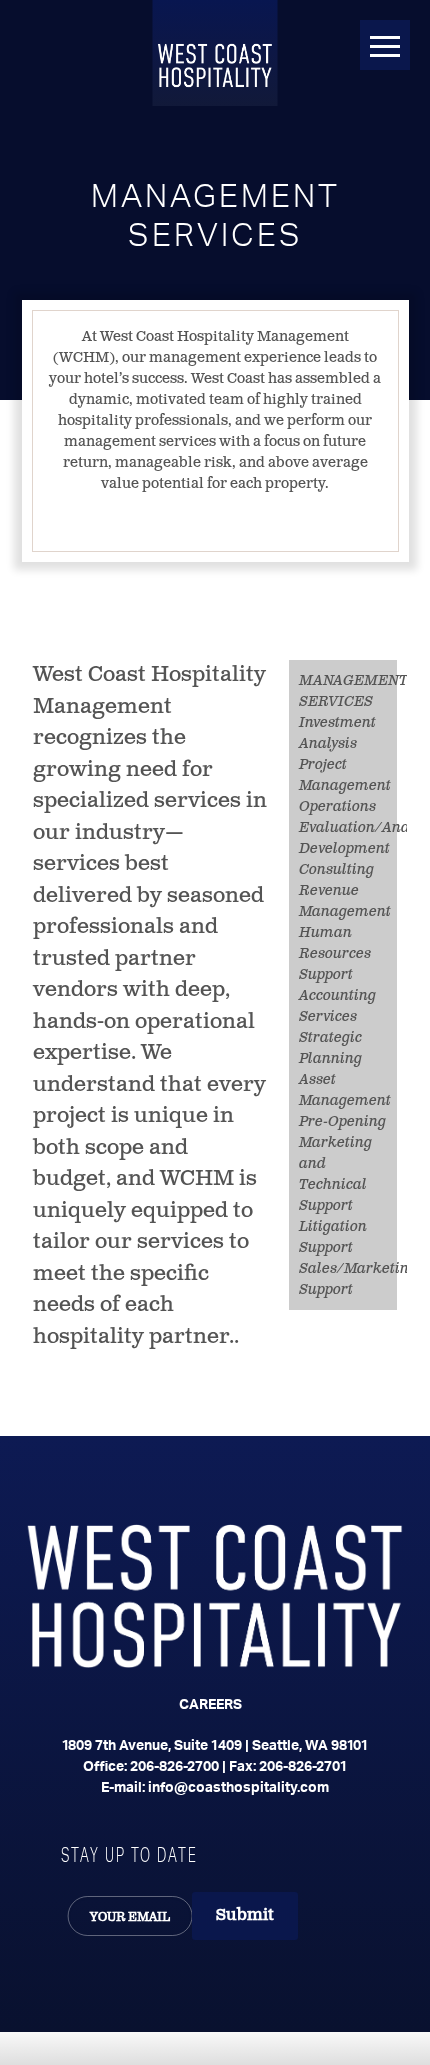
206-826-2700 (174, 1767)
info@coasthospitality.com (238, 1788)
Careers (210, 1705)
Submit (245, 1915)
